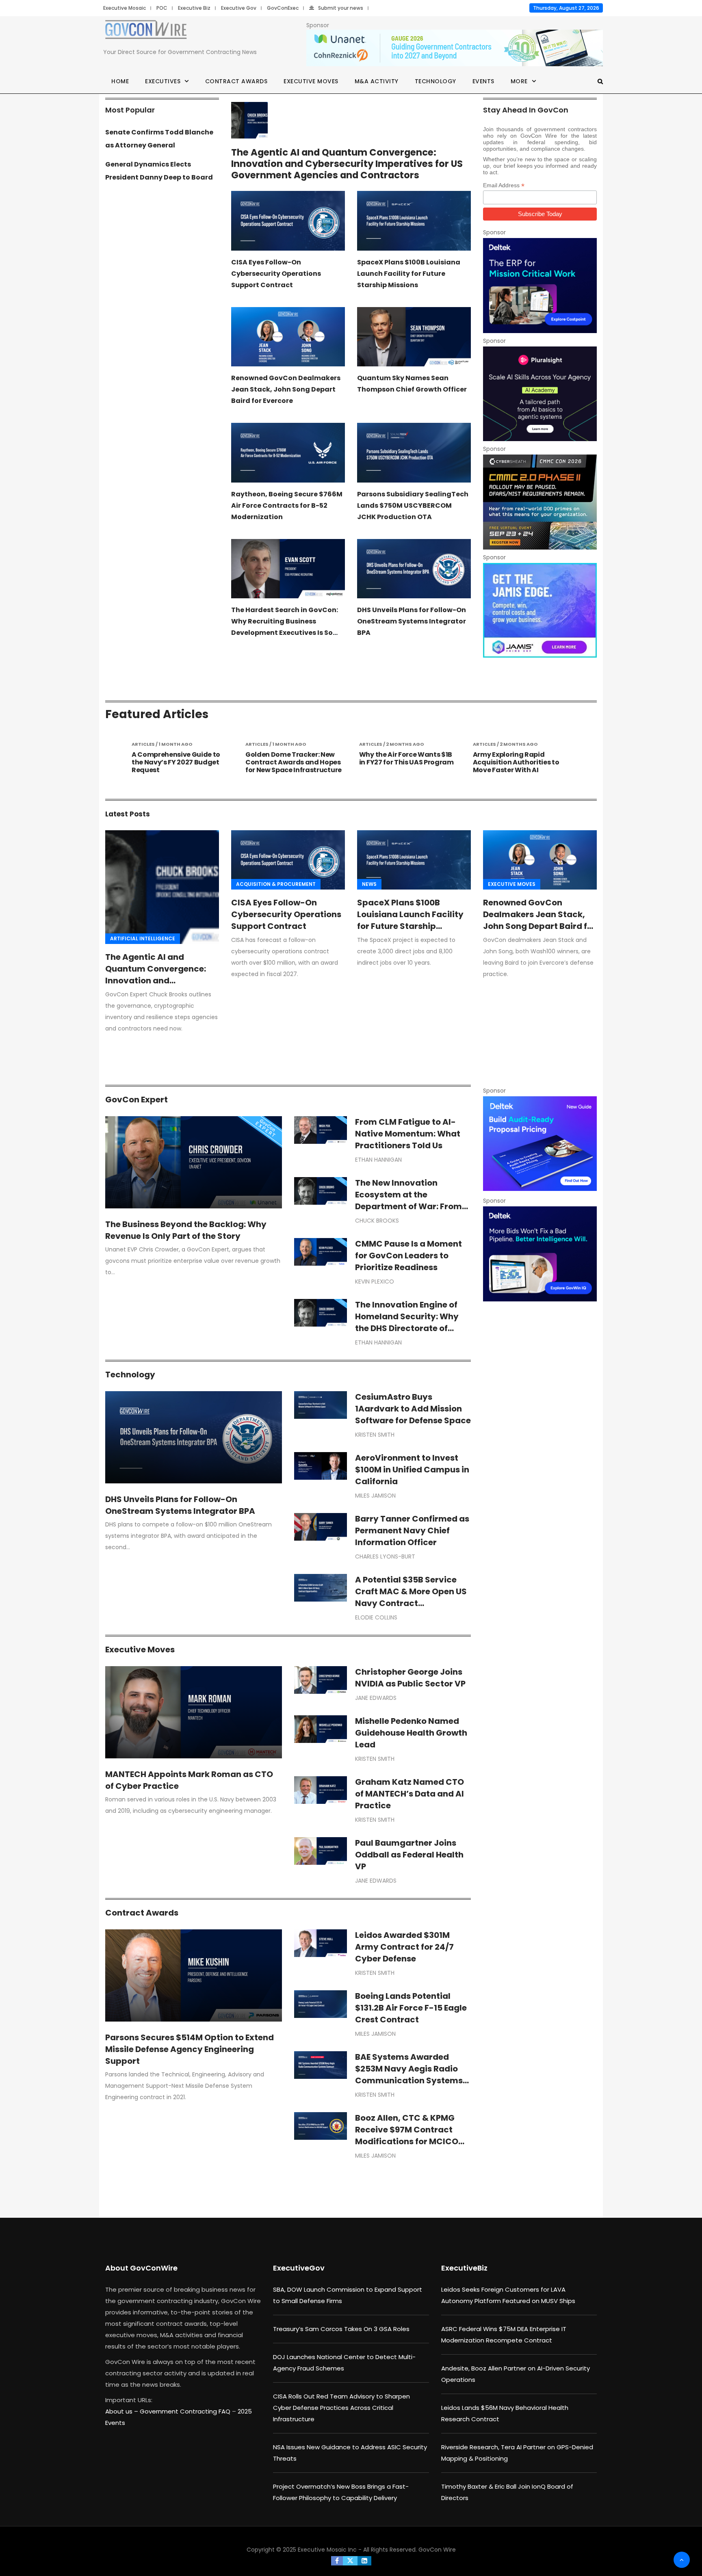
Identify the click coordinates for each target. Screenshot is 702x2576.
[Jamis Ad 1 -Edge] (540, 610)
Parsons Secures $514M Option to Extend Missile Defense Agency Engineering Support (190, 2049)
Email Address (504, 185)
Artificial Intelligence (143, 938)
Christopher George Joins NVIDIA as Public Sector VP (410, 1678)
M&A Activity (377, 81)
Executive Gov (239, 8)
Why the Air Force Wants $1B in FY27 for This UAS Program (293, 758)
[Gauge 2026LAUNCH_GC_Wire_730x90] (455, 48)
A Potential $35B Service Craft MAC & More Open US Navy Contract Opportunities (411, 1597)
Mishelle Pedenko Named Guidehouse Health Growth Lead (411, 1733)
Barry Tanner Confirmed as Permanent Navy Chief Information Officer (412, 1530)
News (369, 884)
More (519, 81)
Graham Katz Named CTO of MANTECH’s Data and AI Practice (409, 1794)
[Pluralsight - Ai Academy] (540, 394)
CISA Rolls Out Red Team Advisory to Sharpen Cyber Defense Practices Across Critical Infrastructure (341, 2408)
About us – (122, 2411)
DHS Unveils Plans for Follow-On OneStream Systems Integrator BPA (412, 621)
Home (120, 81)
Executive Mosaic (125, 8)
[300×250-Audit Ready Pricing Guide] (540, 1144)
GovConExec (283, 8)
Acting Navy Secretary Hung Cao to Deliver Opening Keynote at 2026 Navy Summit (520, 766)
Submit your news (341, 8)
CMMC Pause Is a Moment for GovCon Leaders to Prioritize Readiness (408, 1256)
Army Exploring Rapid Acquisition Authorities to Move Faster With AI (402, 762)
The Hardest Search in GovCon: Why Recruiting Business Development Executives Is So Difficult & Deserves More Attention (285, 633)
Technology (435, 81)
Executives (163, 81)
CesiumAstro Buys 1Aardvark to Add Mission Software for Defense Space (413, 1409)
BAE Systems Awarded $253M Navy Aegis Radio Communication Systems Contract (409, 2075)
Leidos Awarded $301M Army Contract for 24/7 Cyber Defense (404, 1947)
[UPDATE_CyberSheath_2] (540, 502)
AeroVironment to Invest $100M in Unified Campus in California (412, 1470)
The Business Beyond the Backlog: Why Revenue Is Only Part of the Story (186, 1230)
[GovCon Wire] (146, 31)
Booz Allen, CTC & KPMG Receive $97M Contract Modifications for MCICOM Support (410, 2135)
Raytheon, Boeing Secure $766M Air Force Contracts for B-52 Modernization (287, 505)
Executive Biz (194, 8)
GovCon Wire (437, 2550)
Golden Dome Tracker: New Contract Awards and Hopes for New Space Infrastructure (180, 762)
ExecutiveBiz (464, 2268)
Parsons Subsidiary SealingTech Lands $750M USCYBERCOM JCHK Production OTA (413, 505)
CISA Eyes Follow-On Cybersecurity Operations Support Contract (276, 274)
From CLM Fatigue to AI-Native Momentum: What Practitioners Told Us (408, 1134)
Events (483, 81)
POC (162, 8)
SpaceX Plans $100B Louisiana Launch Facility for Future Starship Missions (409, 274)
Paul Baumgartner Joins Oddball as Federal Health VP (409, 1855)
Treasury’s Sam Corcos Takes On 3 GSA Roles (341, 2329)
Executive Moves (311, 81)
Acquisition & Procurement (276, 884)
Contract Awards (236, 81)
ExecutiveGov (299, 2268)
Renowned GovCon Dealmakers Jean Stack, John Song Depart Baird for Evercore (286, 389)
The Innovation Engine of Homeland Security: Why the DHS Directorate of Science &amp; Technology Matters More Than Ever (413, 1328)
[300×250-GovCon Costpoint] (540, 285)
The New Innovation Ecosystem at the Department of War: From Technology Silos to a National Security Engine (408, 1206)
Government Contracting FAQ (186, 2411)
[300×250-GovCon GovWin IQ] (540, 1254)
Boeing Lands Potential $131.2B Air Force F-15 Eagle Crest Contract (411, 2008)
